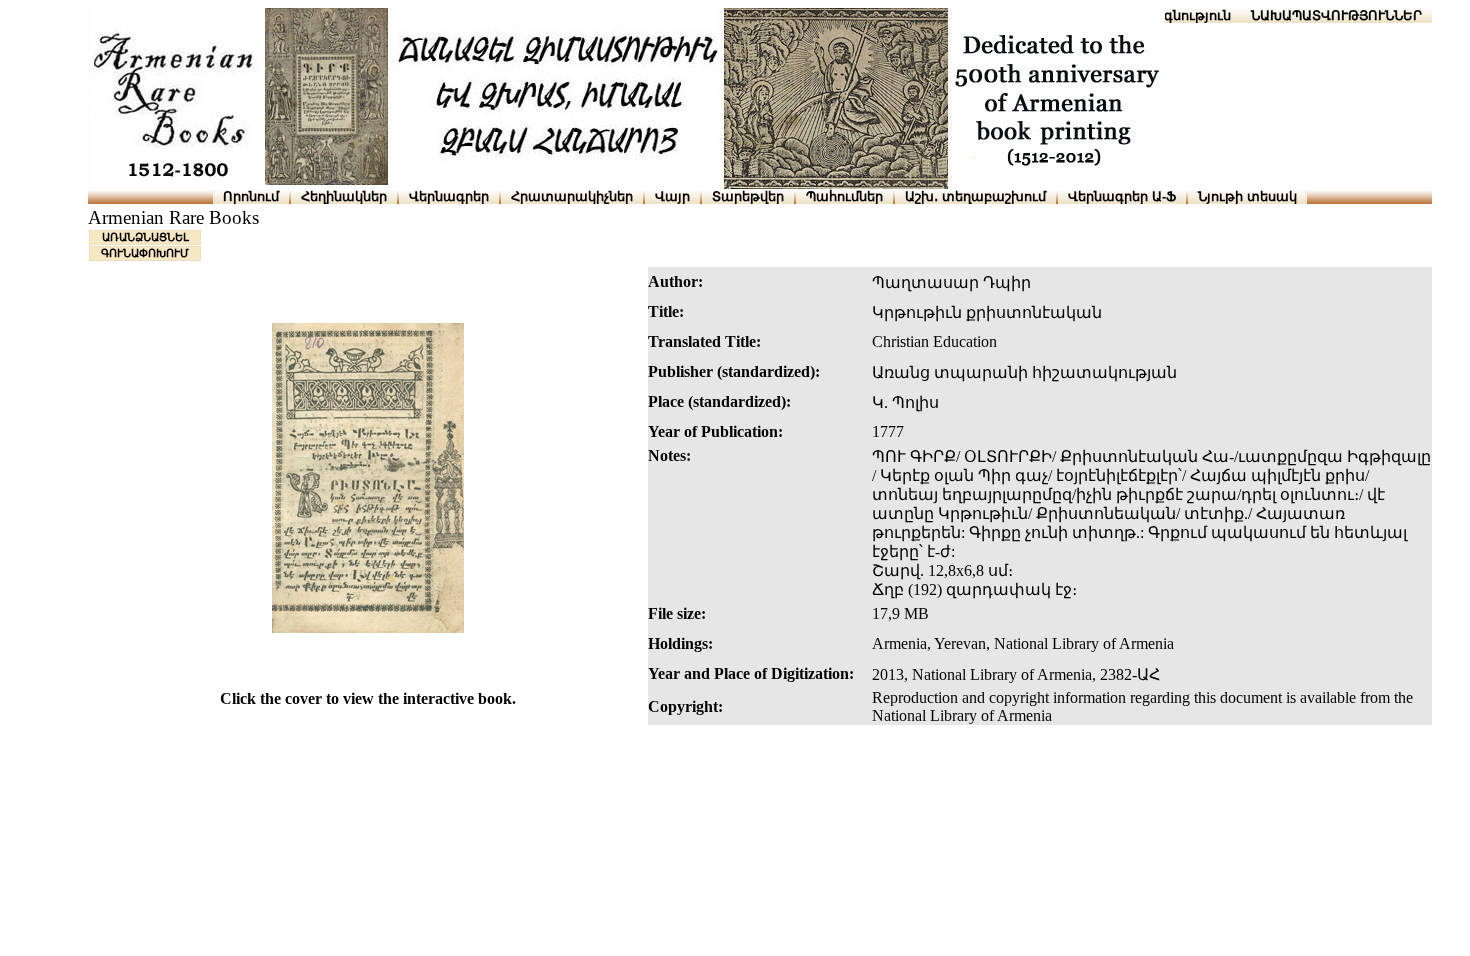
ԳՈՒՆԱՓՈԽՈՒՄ (145, 253)
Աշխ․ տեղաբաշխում (975, 196)
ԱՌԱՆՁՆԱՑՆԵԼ (145, 237)
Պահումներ (844, 196)
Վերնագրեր (449, 196)
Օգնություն (1192, 15)
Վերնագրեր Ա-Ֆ (1122, 196)
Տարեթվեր (748, 196)
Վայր (672, 196)
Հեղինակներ (344, 196)
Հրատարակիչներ (572, 196)
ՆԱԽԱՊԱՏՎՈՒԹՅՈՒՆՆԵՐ (1336, 15)
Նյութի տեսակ (1247, 196)
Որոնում (251, 196)
